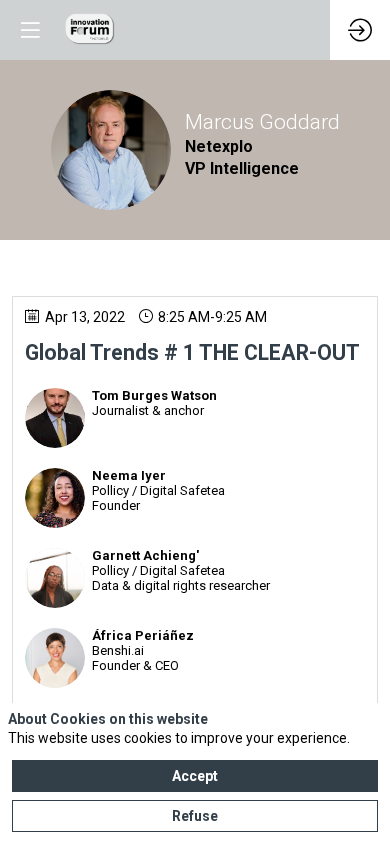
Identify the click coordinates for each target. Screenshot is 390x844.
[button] (30, 30)
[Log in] (360, 30)
